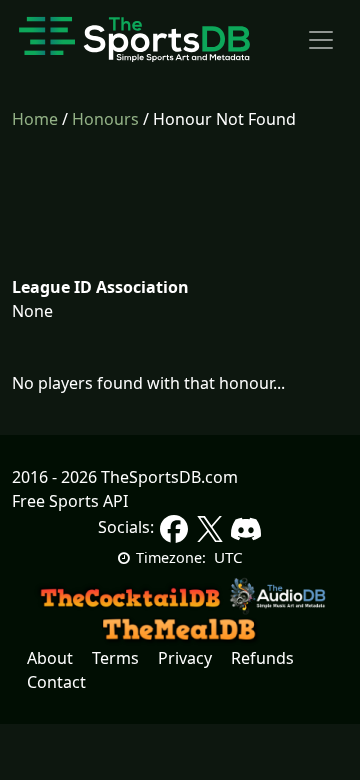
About (50, 658)
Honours (105, 119)
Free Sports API (70, 501)
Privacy (185, 658)
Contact (56, 682)
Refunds (262, 658)
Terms (115, 658)
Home (35, 119)
